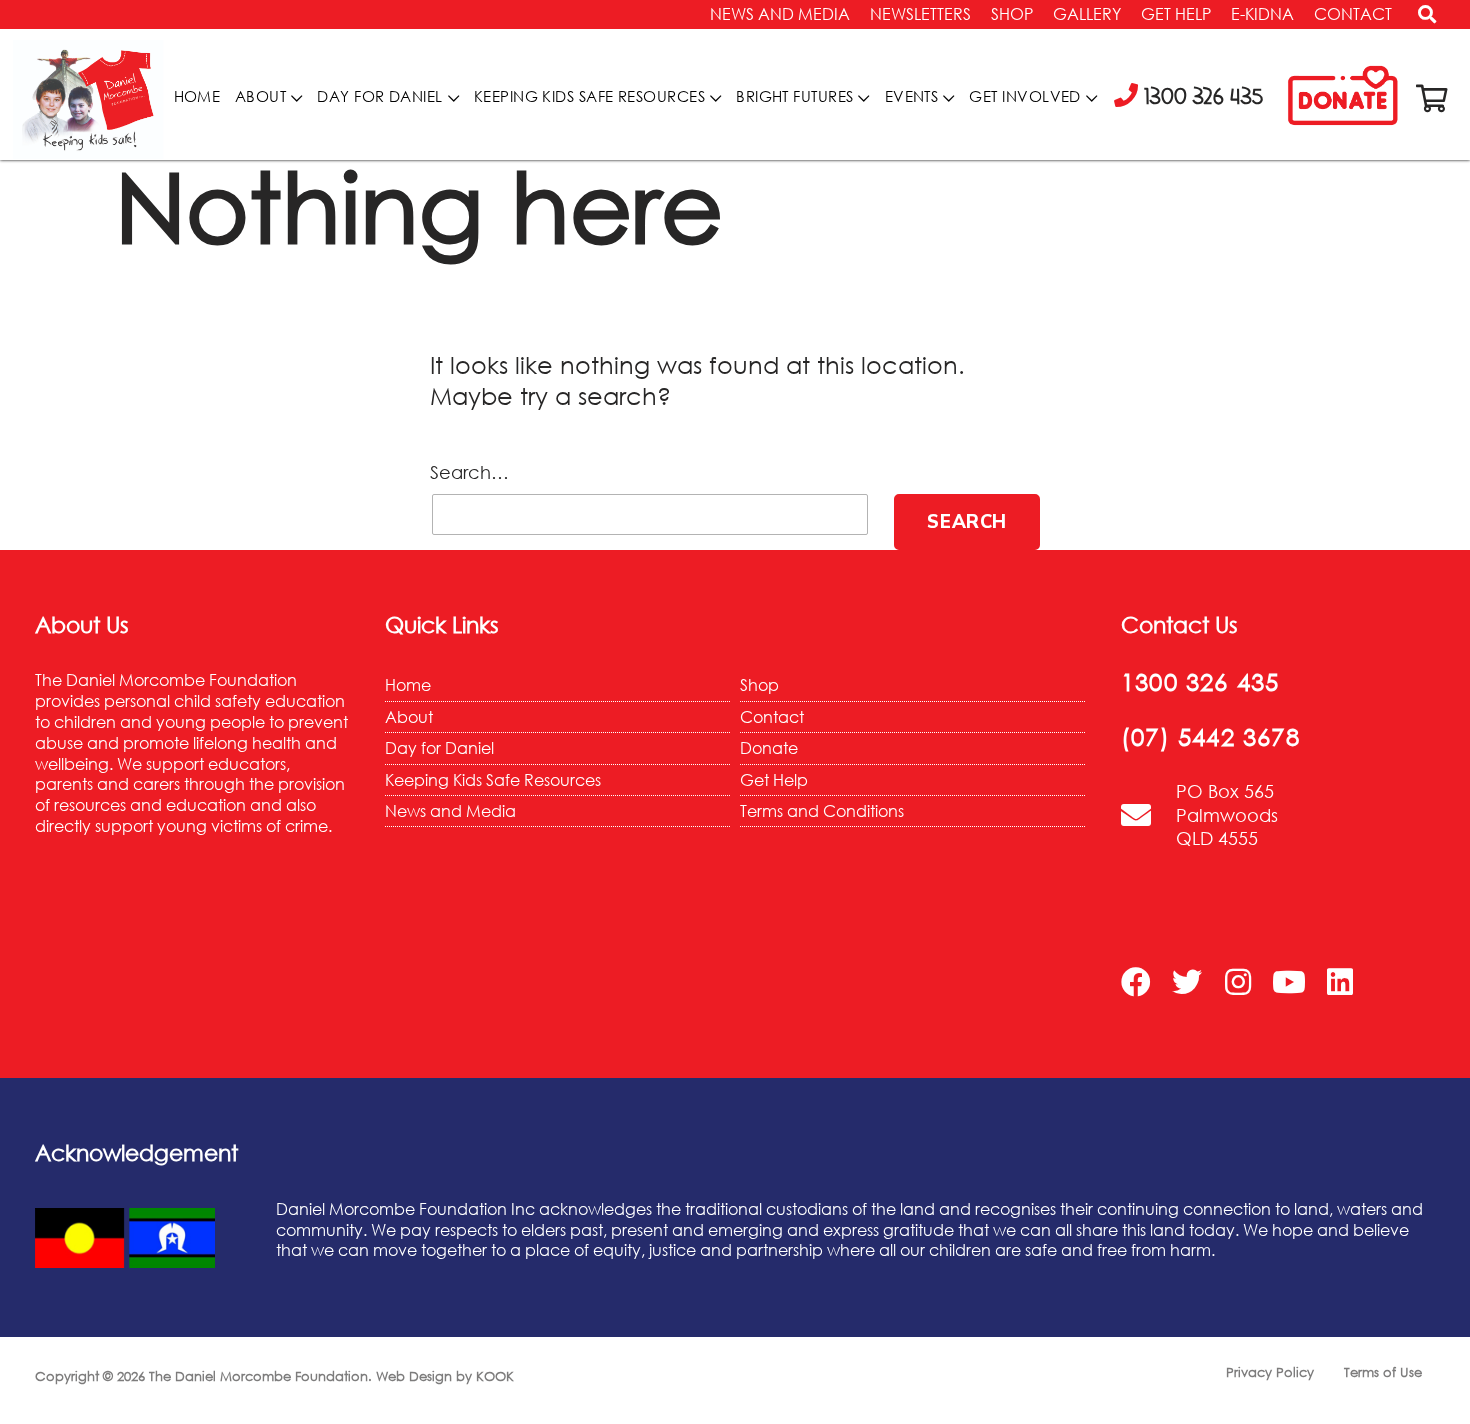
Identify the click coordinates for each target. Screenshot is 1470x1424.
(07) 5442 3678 (1210, 736)
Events (912, 96)
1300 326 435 (1200, 681)
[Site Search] (1420, 19)
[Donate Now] (1343, 97)
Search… (469, 472)
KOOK (495, 1376)
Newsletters (920, 14)
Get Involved (1024, 96)
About (260, 96)
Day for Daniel (379, 96)
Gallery (1087, 14)
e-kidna (1262, 14)
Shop (1012, 14)
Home (197, 96)
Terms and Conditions (822, 811)
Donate (769, 748)
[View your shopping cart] (1432, 98)
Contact (1353, 14)
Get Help (1176, 14)
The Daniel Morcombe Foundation (258, 1376)
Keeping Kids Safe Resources (589, 96)
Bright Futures (794, 96)
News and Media (780, 14)
